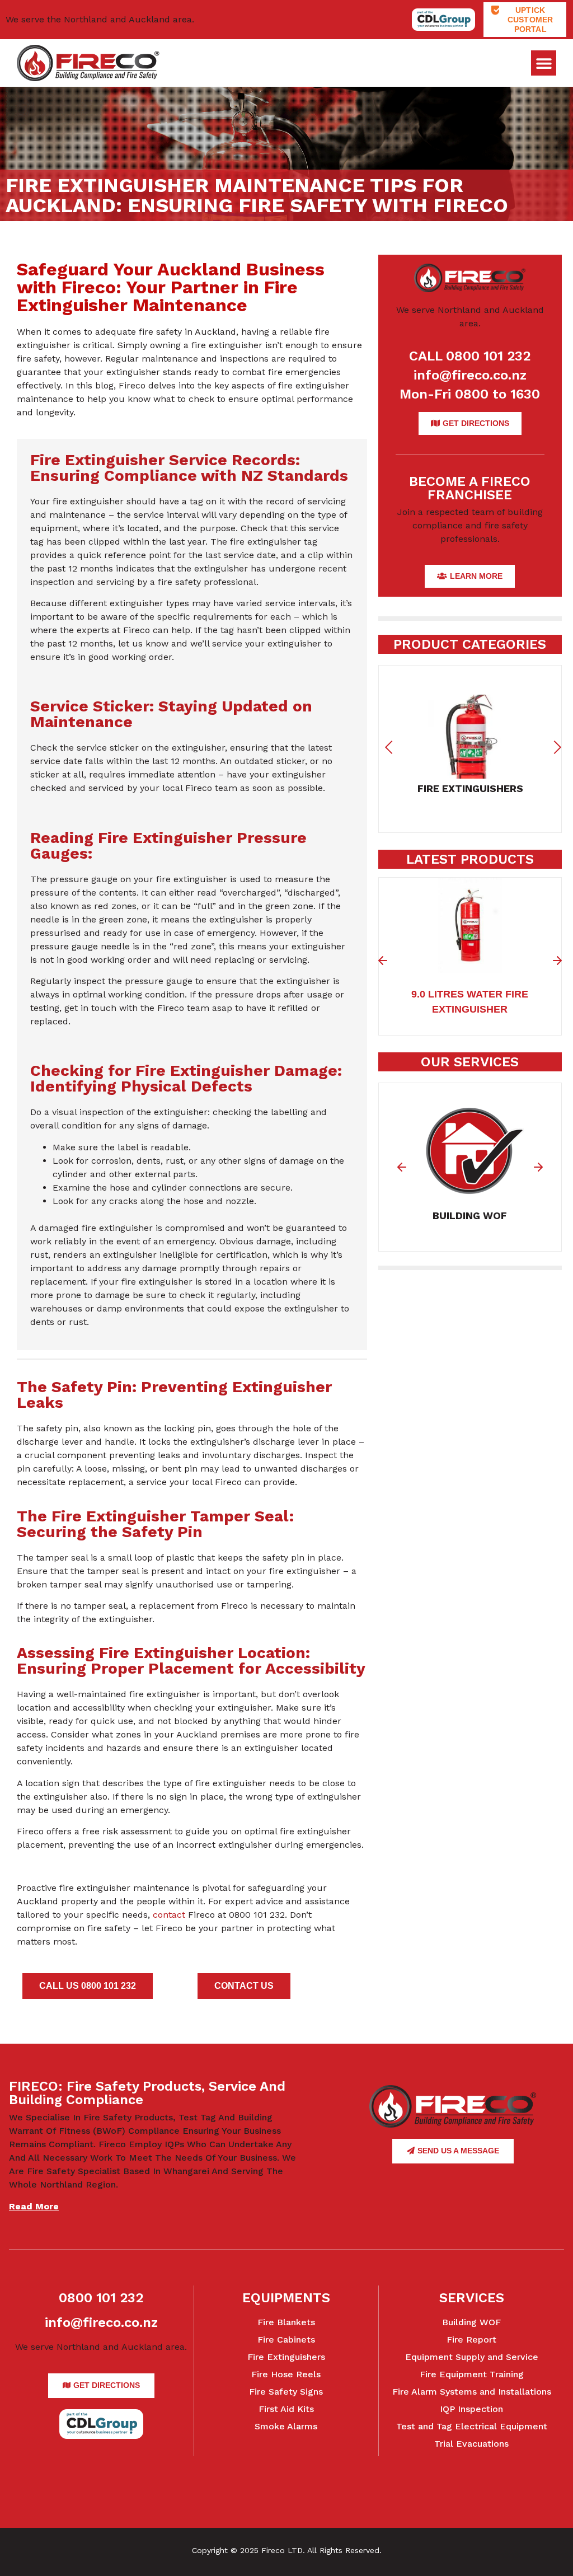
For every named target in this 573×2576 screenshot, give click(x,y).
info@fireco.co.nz (470, 375)
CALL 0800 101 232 (470, 356)
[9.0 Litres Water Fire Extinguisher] (470, 966)
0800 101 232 (101, 2298)
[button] (544, 63)
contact (169, 1915)
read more (34, 2206)
